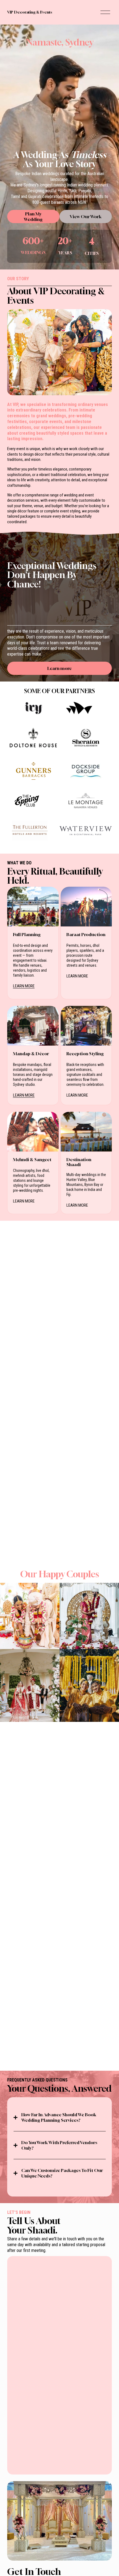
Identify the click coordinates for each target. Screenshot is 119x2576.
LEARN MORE (24, 986)
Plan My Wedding (33, 217)
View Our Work (86, 217)
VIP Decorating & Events (30, 12)
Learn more (59, 668)
